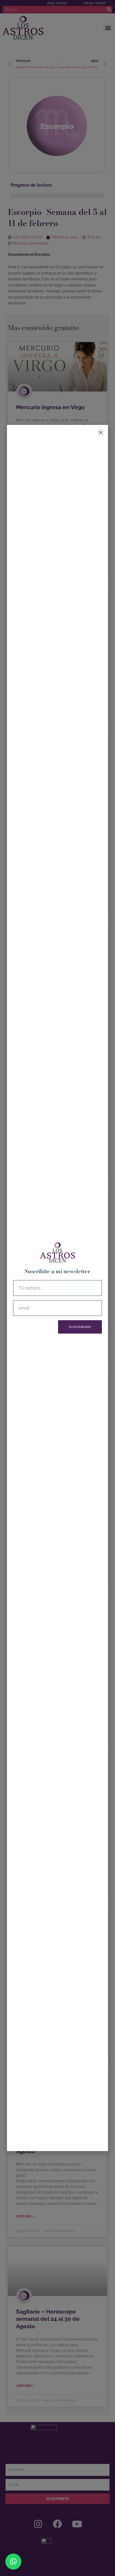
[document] (57, 1288)
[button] (13, 2562)
